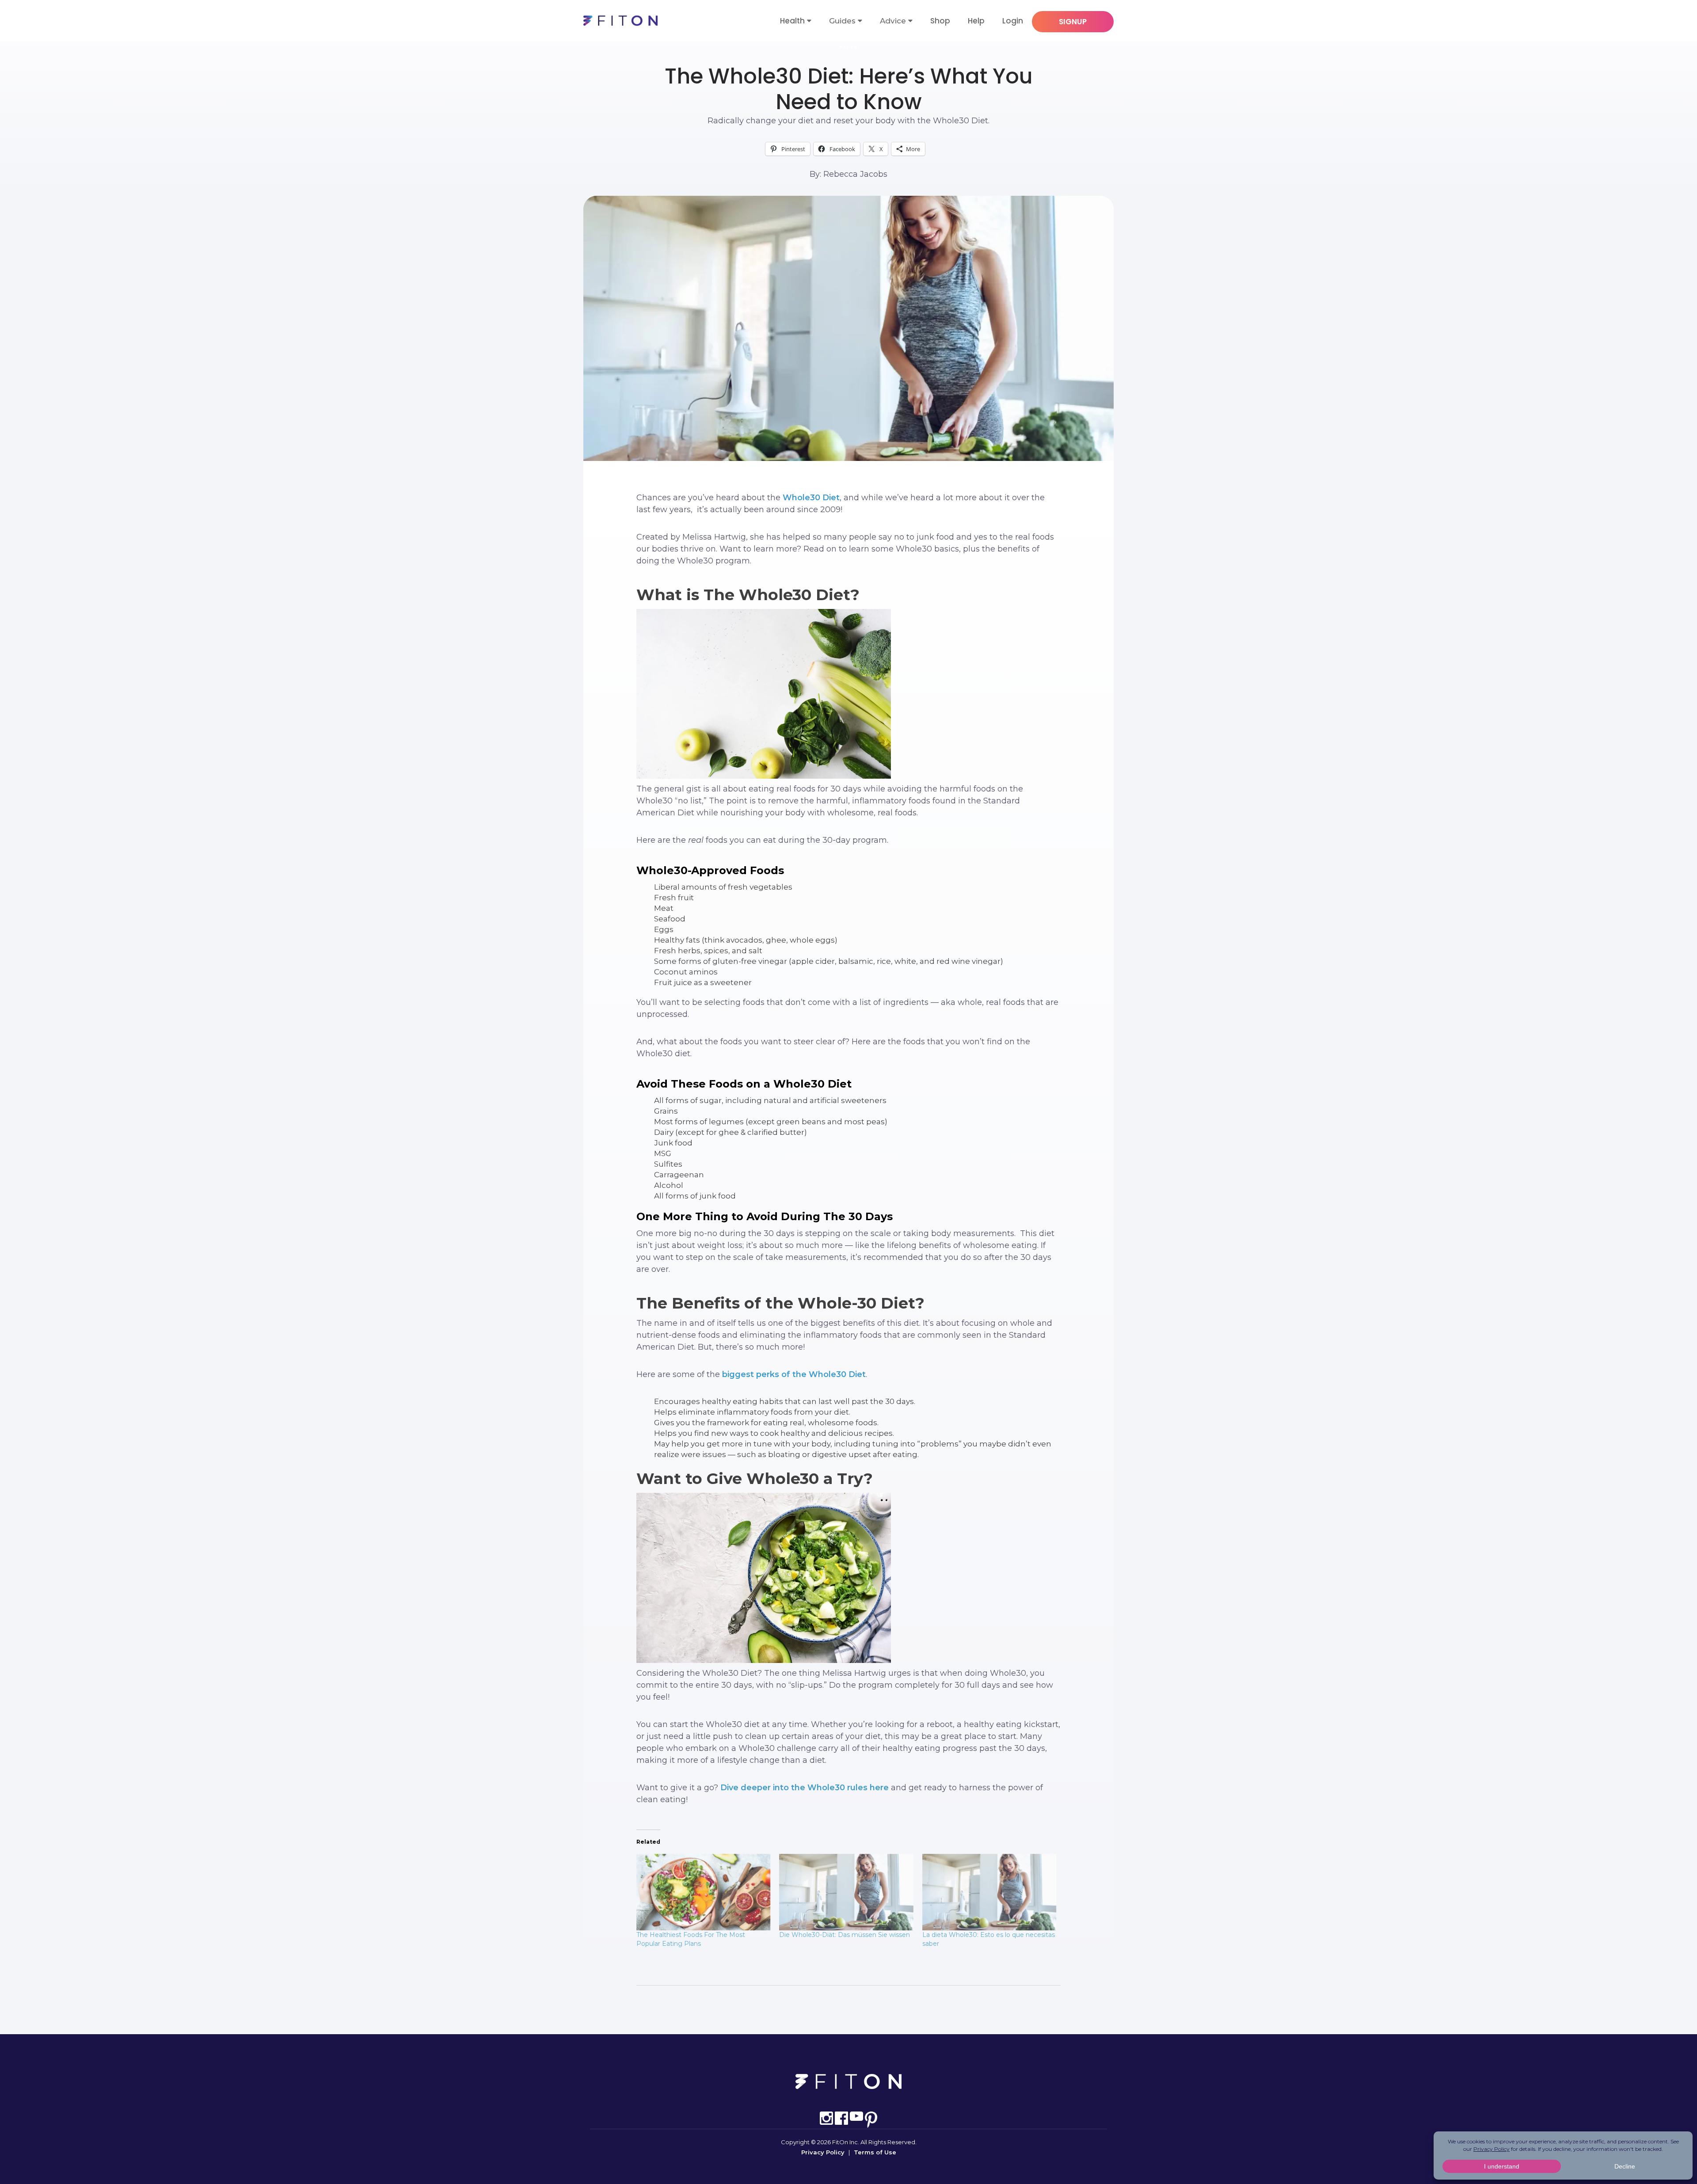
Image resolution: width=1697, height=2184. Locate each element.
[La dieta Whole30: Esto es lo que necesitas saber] (989, 1892)
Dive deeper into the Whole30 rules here (805, 1788)
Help (976, 21)
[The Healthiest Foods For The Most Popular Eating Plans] (703, 1892)
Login (1013, 21)
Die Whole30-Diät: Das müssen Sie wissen (845, 1935)
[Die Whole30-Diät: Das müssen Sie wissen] (846, 1892)
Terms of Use (875, 2152)
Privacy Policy (823, 2152)
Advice (893, 21)
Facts (848, 47)
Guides (842, 21)
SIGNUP (1073, 22)
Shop (940, 21)
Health (792, 21)
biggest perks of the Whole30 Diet (794, 1374)
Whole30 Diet (810, 498)
